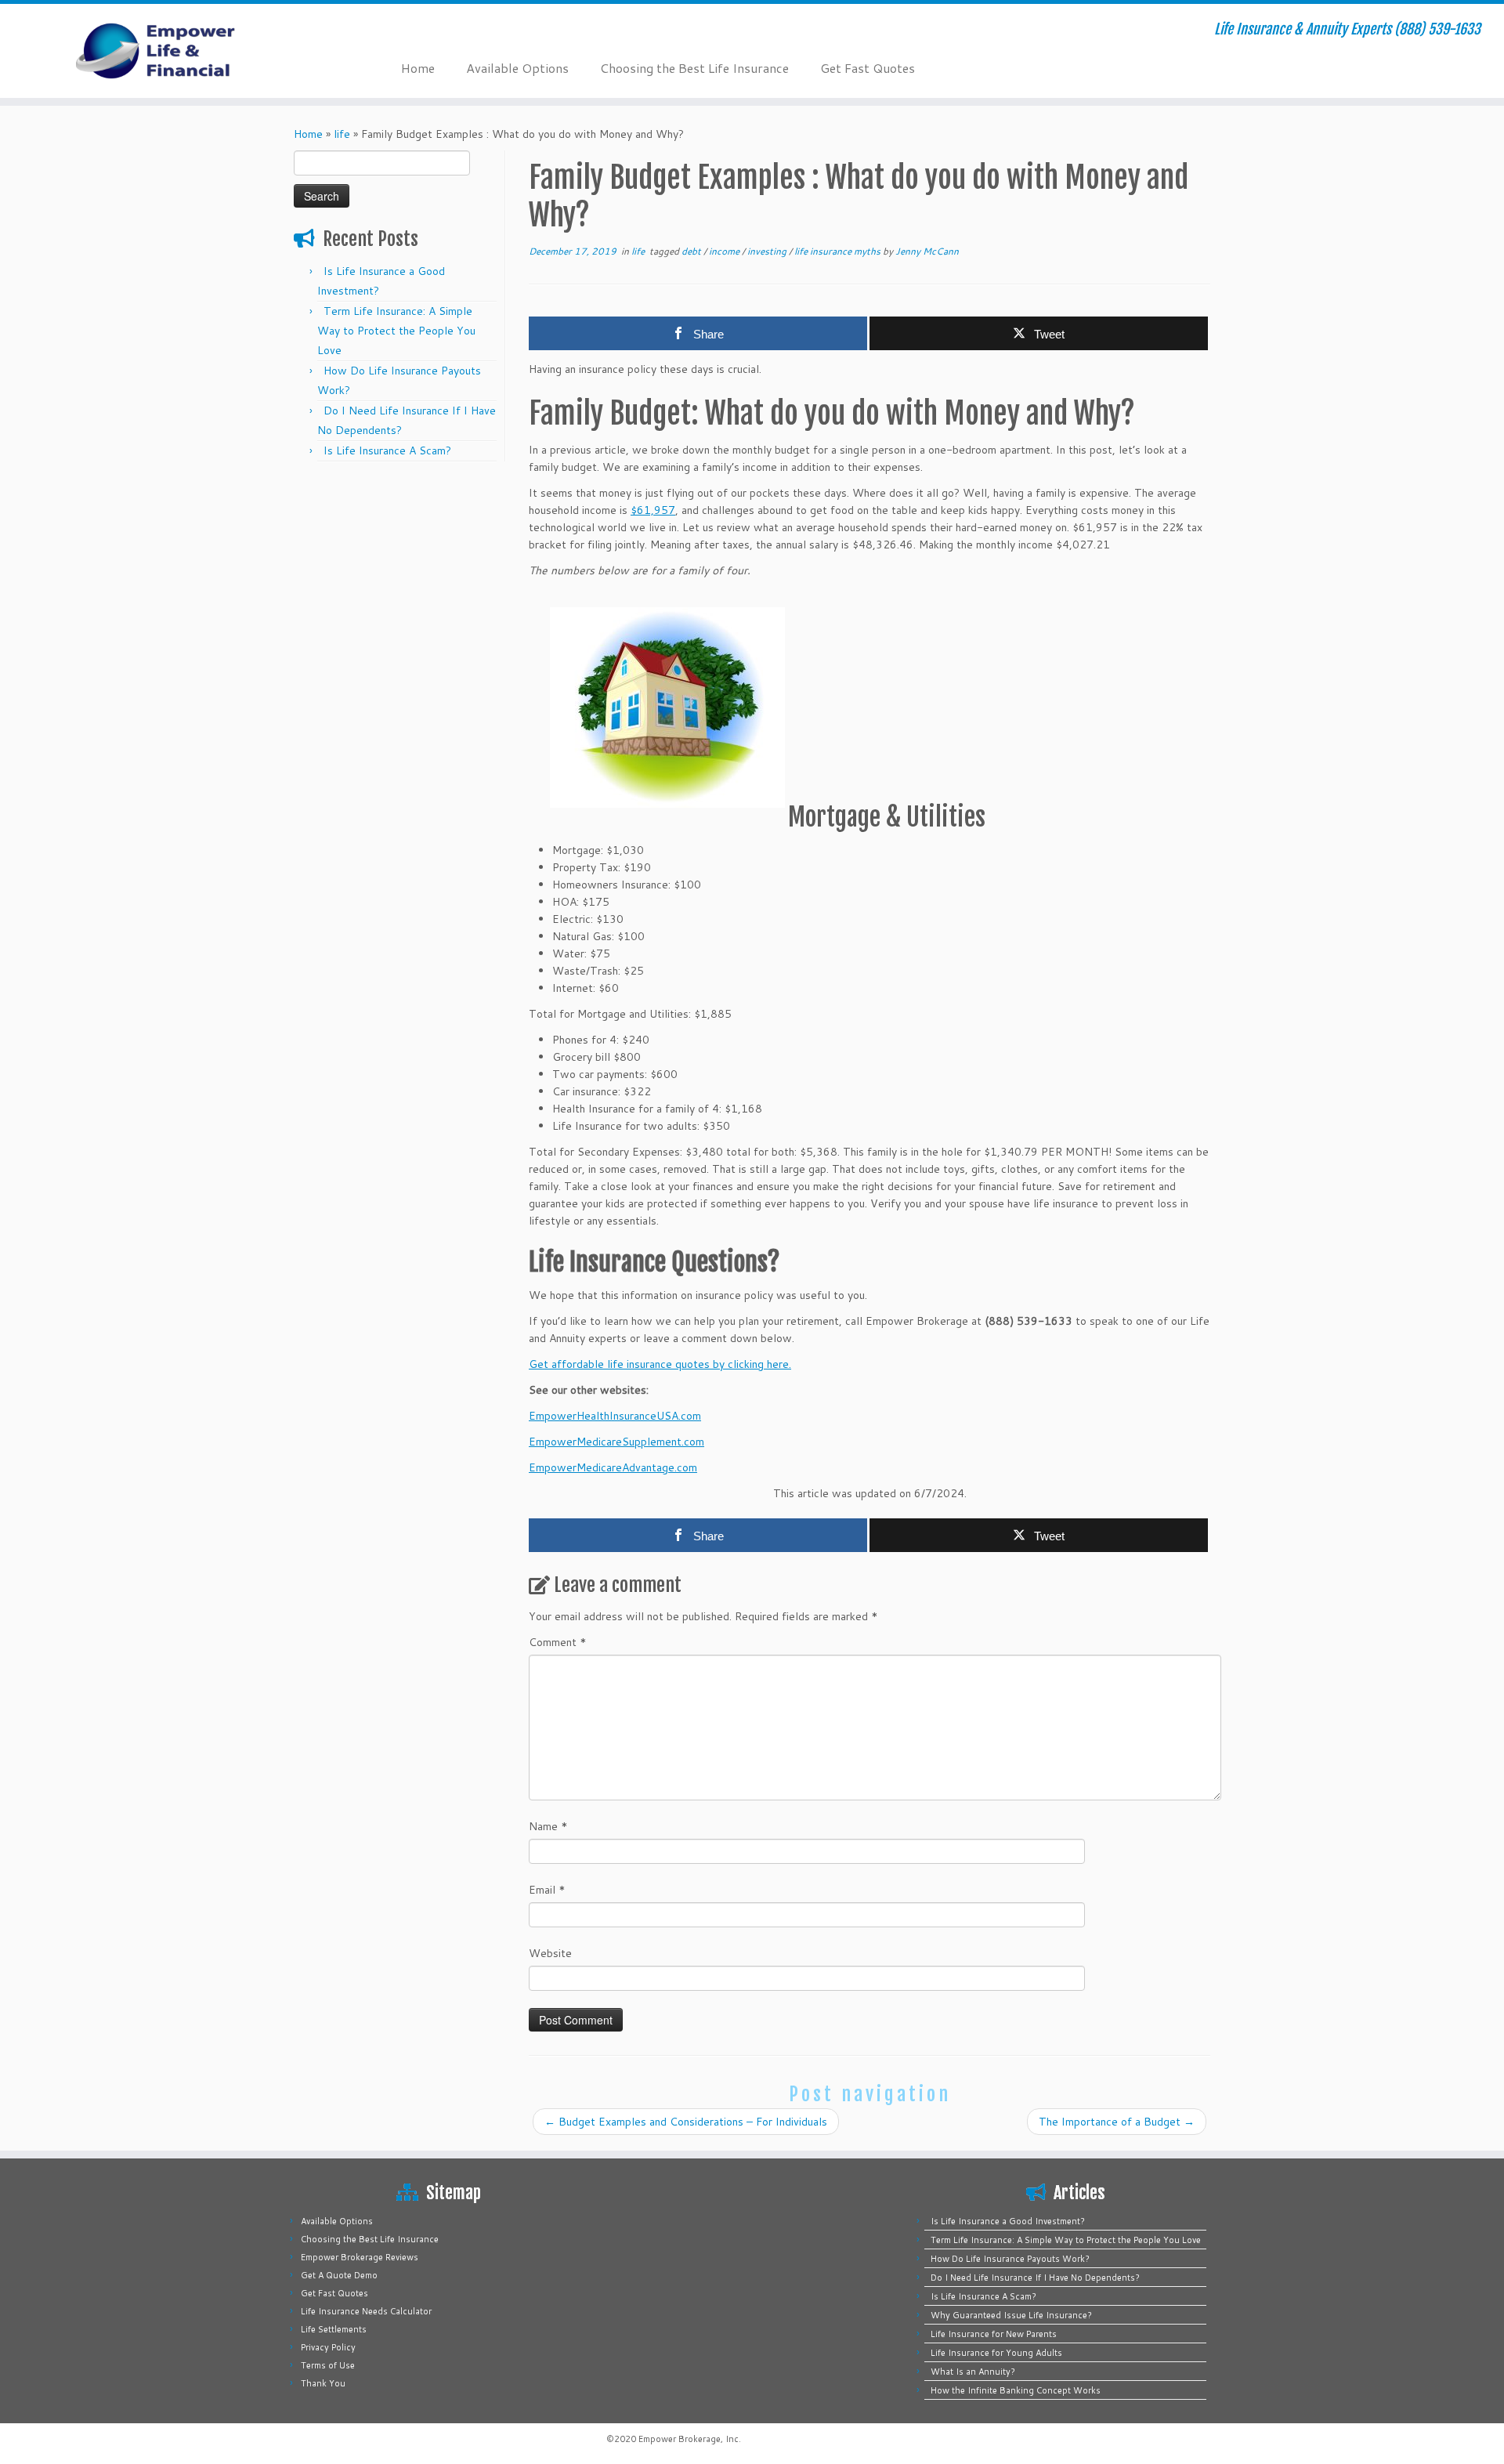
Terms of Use (328, 2365)
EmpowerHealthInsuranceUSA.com (615, 1416)
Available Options (517, 68)
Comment (558, 1642)
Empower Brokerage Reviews (360, 2257)
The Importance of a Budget (1117, 2122)
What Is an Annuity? (973, 2372)
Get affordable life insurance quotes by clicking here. (660, 1364)
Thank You (323, 2383)
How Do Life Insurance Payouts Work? (1010, 2259)
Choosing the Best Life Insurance (694, 68)
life (342, 134)
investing (768, 251)
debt (692, 251)
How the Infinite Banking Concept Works (1016, 2390)
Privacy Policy (328, 2347)
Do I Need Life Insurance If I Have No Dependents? (1035, 2278)
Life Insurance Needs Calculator (366, 2311)
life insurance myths (839, 251)
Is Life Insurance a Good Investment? (1008, 2221)
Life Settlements (334, 2329)
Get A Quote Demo (339, 2275)
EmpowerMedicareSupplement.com (616, 1442)
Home (418, 68)
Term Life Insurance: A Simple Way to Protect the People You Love (396, 331)
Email (547, 1890)
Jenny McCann (927, 251)
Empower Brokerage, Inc (689, 2439)
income (725, 251)
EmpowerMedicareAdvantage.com (613, 1467)
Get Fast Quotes (868, 68)
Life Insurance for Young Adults (996, 2353)
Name (548, 1826)
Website (550, 1953)
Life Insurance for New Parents (994, 2334)
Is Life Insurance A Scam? (387, 450)
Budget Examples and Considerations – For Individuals (686, 2122)
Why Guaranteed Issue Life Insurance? (1011, 2315)
